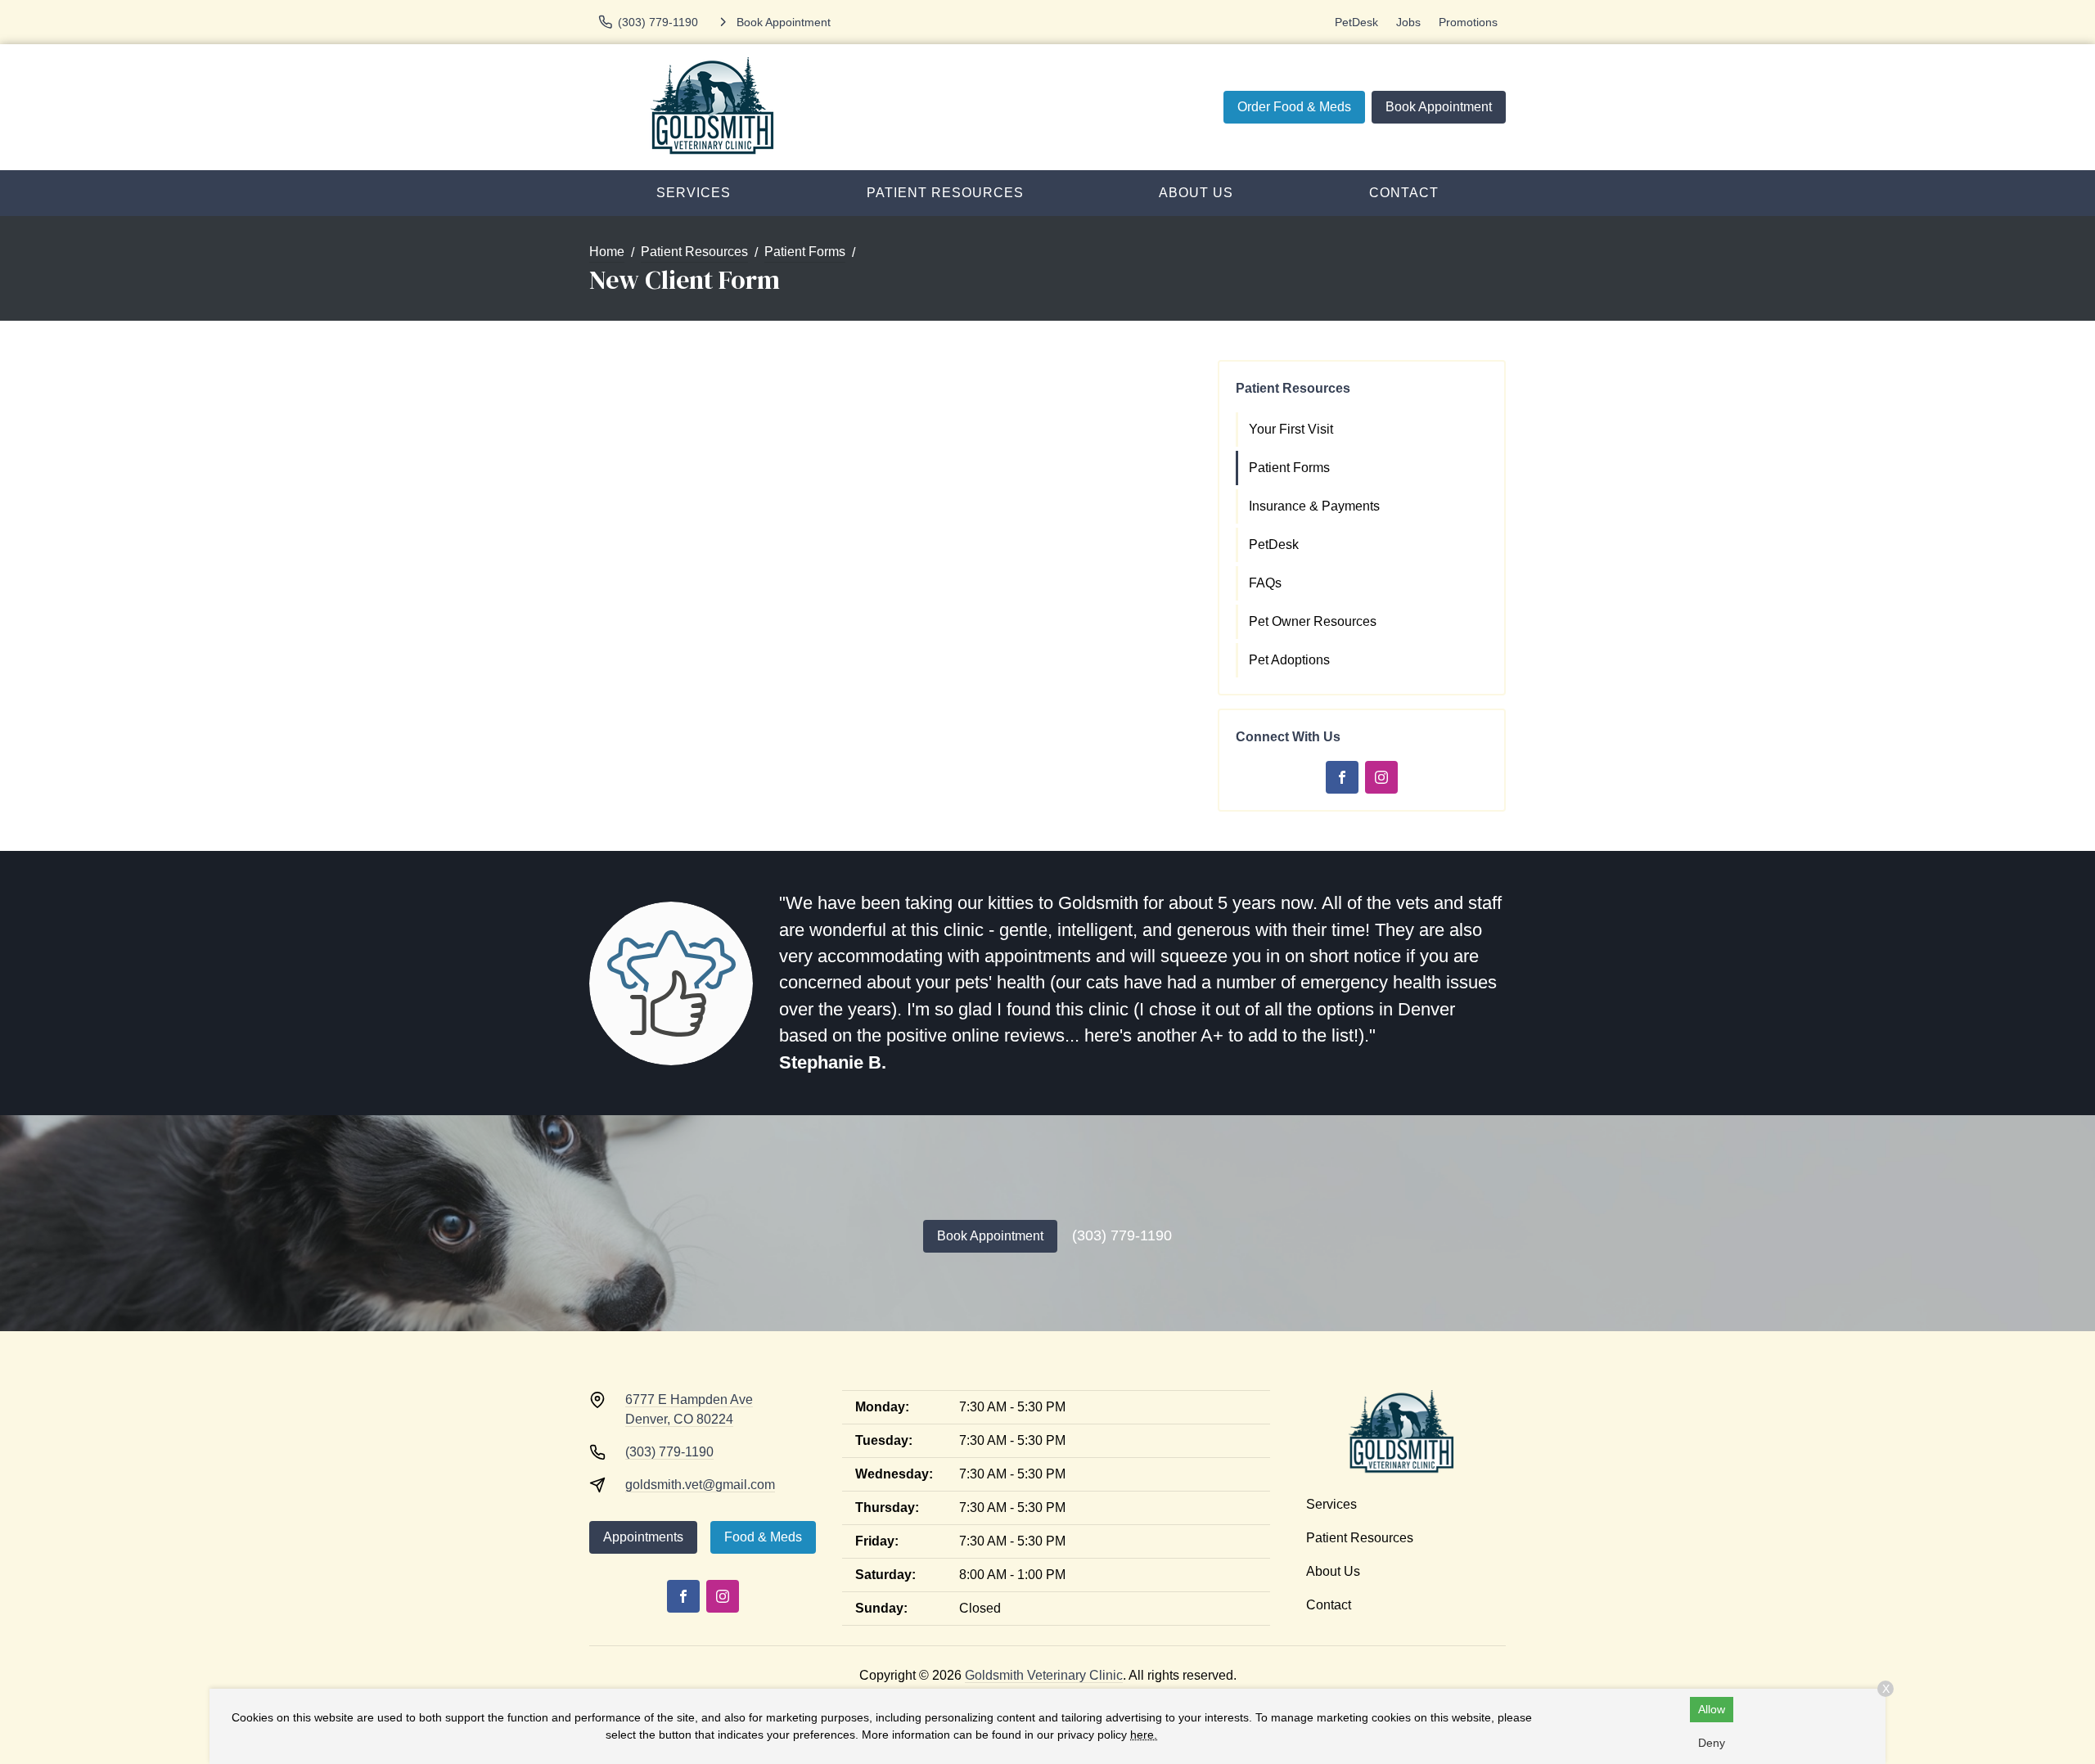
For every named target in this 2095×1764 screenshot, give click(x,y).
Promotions (1468, 22)
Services (694, 193)
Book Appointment (1439, 107)
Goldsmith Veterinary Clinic (1044, 1675)
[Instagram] (1381, 777)
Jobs (1408, 22)
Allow (1712, 1709)
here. (1144, 1735)
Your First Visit (1291, 429)
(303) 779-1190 (1122, 1235)
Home (607, 252)
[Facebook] (1342, 777)
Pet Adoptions (1289, 660)
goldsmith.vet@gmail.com (700, 1485)
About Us (1196, 193)
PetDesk (1356, 22)
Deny (1712, 1743)
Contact (1404, 193)
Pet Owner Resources (1313, 621)
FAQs (1265, 583)
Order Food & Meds (1294, 107)
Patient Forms (805, 252)
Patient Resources (945, 193)
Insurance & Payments (1314, 506)
